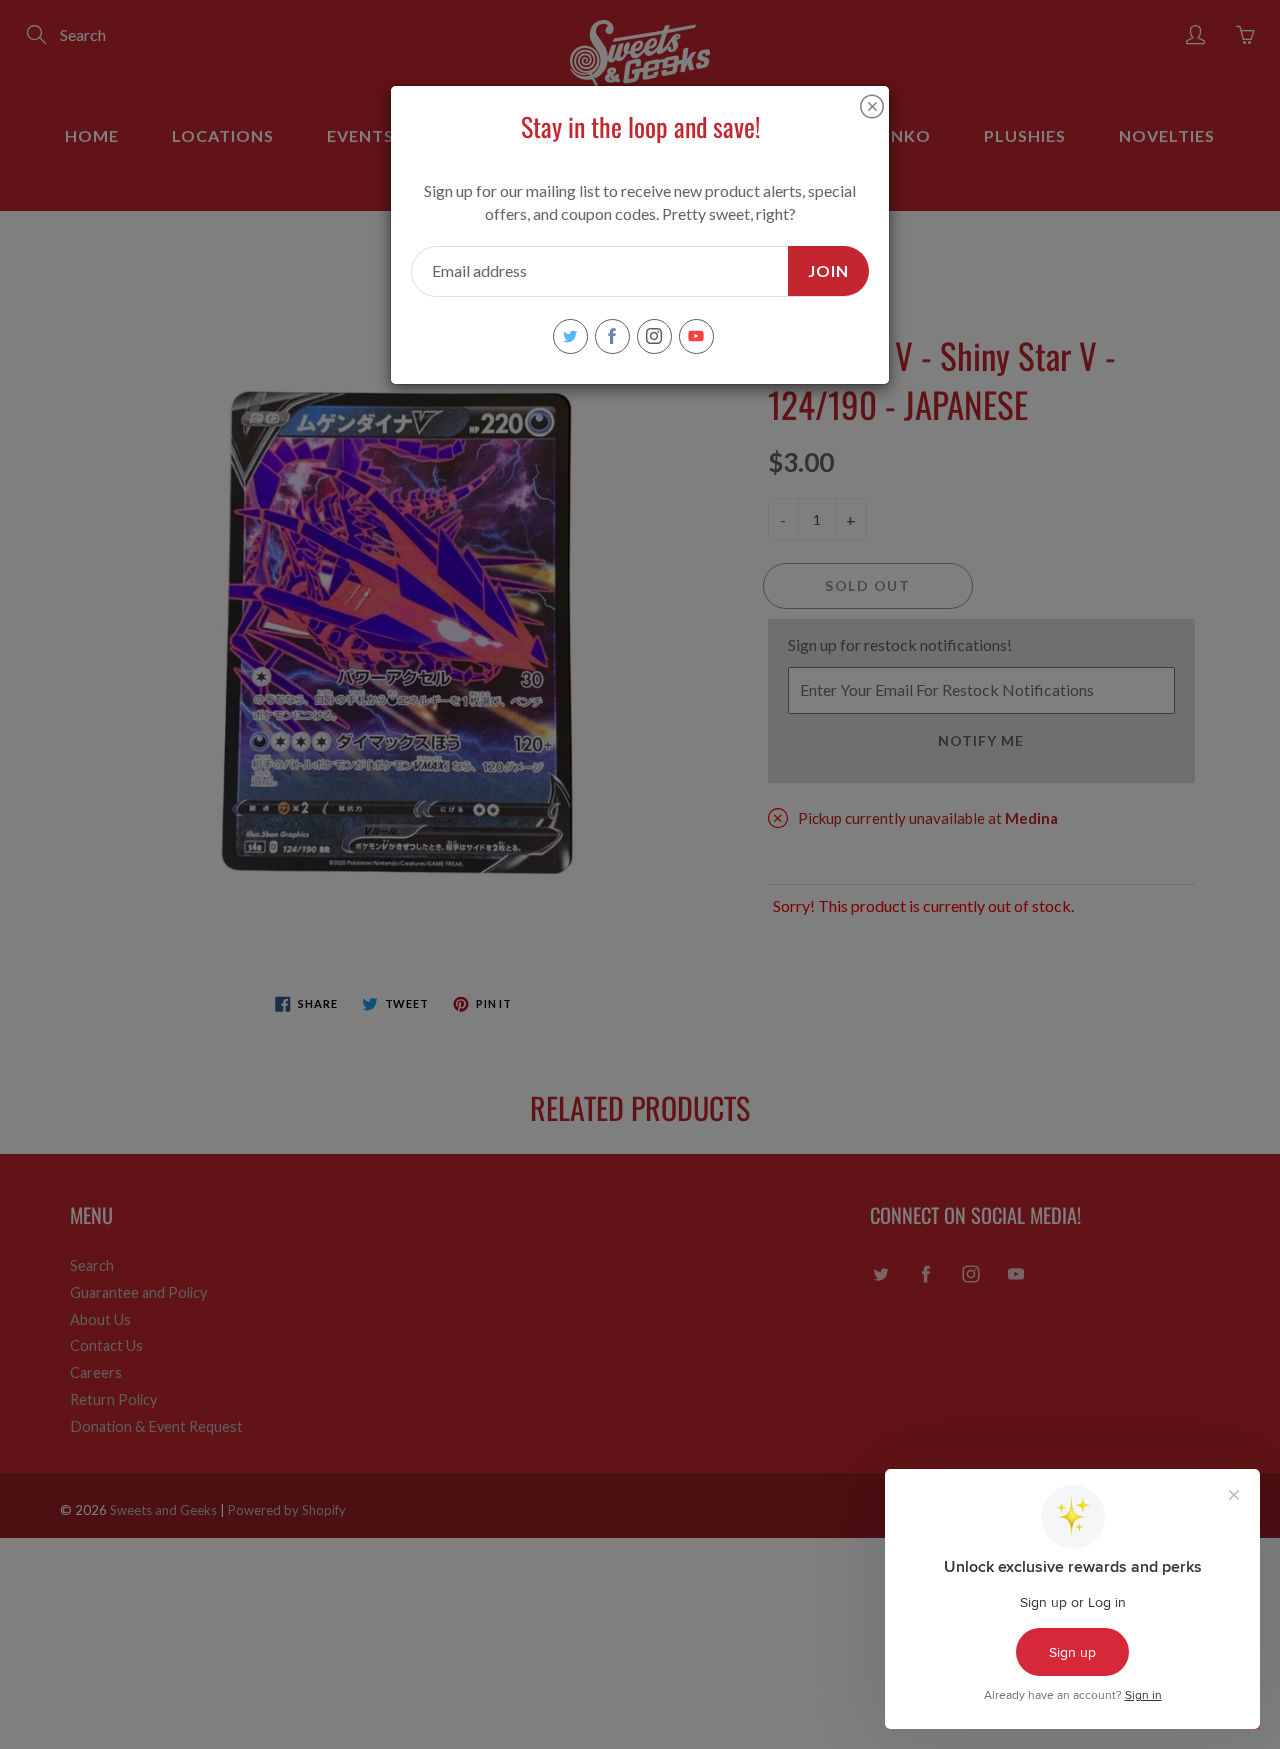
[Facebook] (612, 336)
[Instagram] (654, 336)
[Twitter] (570, 336)
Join (828, 270)
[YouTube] (696, 336)
